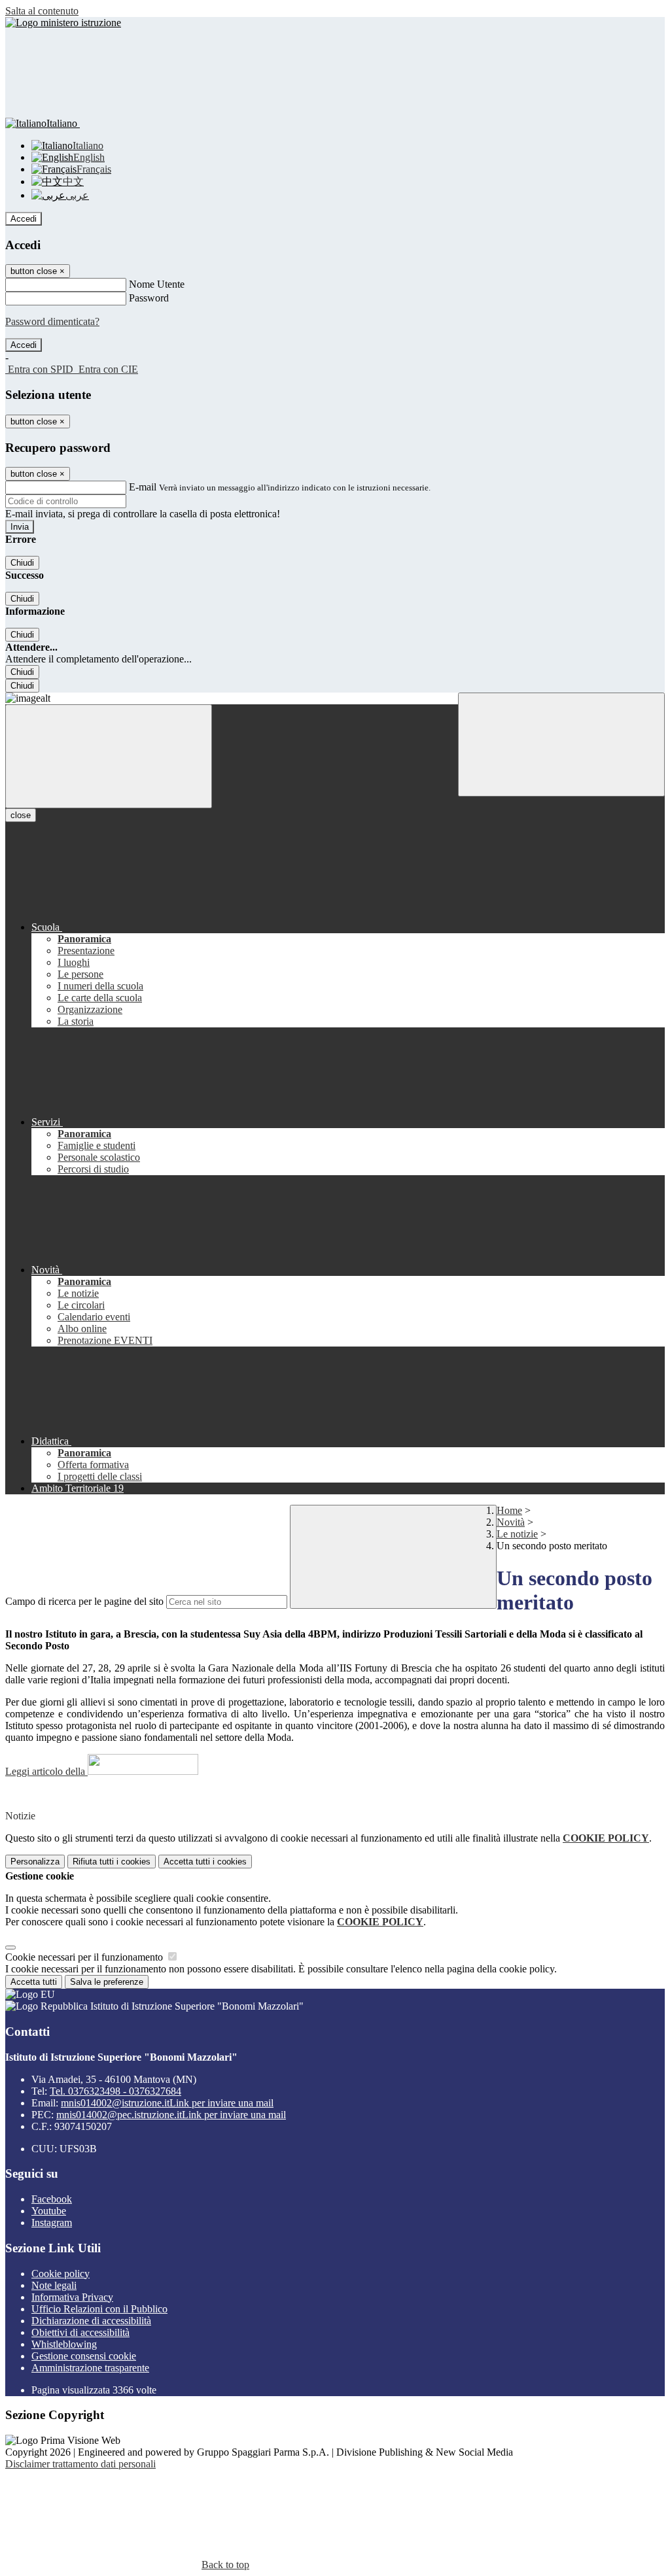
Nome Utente (157, 284)
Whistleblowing (64, 2344)
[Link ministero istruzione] (63, 23)
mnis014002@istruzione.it (167, 2103)
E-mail (143, 487)
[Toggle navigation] (109, 756)
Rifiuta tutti (112, 1862)
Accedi (24, 219)
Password (149, 298)
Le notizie (517, 1534)
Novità (511, 1522)
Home (509, 1510)
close (21, 815)
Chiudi (22, 563)
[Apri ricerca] (561, 745)
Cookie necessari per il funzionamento (85, 1957)
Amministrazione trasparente (90, 2368)
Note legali (54, 2285)
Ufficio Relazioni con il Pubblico (99, 2309)
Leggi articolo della (46, 1771)
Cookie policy (61, 2274)
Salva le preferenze (107, 1982)
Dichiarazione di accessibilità (91, 2321)
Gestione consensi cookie (84, 2356)
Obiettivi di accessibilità (80, 2332)
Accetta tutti (205, 1862)
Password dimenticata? (52, 321)
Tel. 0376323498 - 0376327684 (115, 2091)
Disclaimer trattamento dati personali (80, 2464)
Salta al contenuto (42, 11)
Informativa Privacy (72, 2297)
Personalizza (35, 1862)
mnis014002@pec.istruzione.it (171, 2115)
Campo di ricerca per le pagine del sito (84, 1601)
